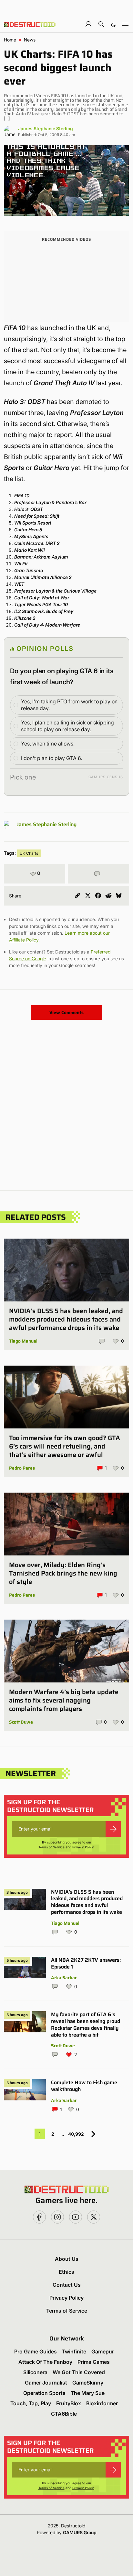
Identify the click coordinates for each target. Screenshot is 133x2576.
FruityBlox (69, 2403)
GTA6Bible (64, 2414)
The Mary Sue (88, 2393)
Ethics (66, 2272)
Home (10, 40)
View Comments (66, 1012)
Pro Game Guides (36, 2351)
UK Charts (29, 853)
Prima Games (94, 2362)
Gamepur (103, 2351)
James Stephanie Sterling (46, 128)
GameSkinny (88, 2383)
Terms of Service (51, 1847)
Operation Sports (44, 2393)
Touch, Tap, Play (31, 2403)
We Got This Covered (79, 2372)
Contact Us (67, 2285)
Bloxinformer (102, 2403)
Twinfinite (74, 2351)
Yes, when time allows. (48, 744)
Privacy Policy (83, 1847)
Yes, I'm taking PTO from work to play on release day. (69, 705)
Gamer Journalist (46, 2383)
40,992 (76, 2134)
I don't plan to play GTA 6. (51, 758)
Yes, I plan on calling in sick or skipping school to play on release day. (67, 726)
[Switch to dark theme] (113, 24)
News (30, 40)
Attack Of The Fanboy (45, 2362)
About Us (67, 2259)
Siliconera (35, 2372)
